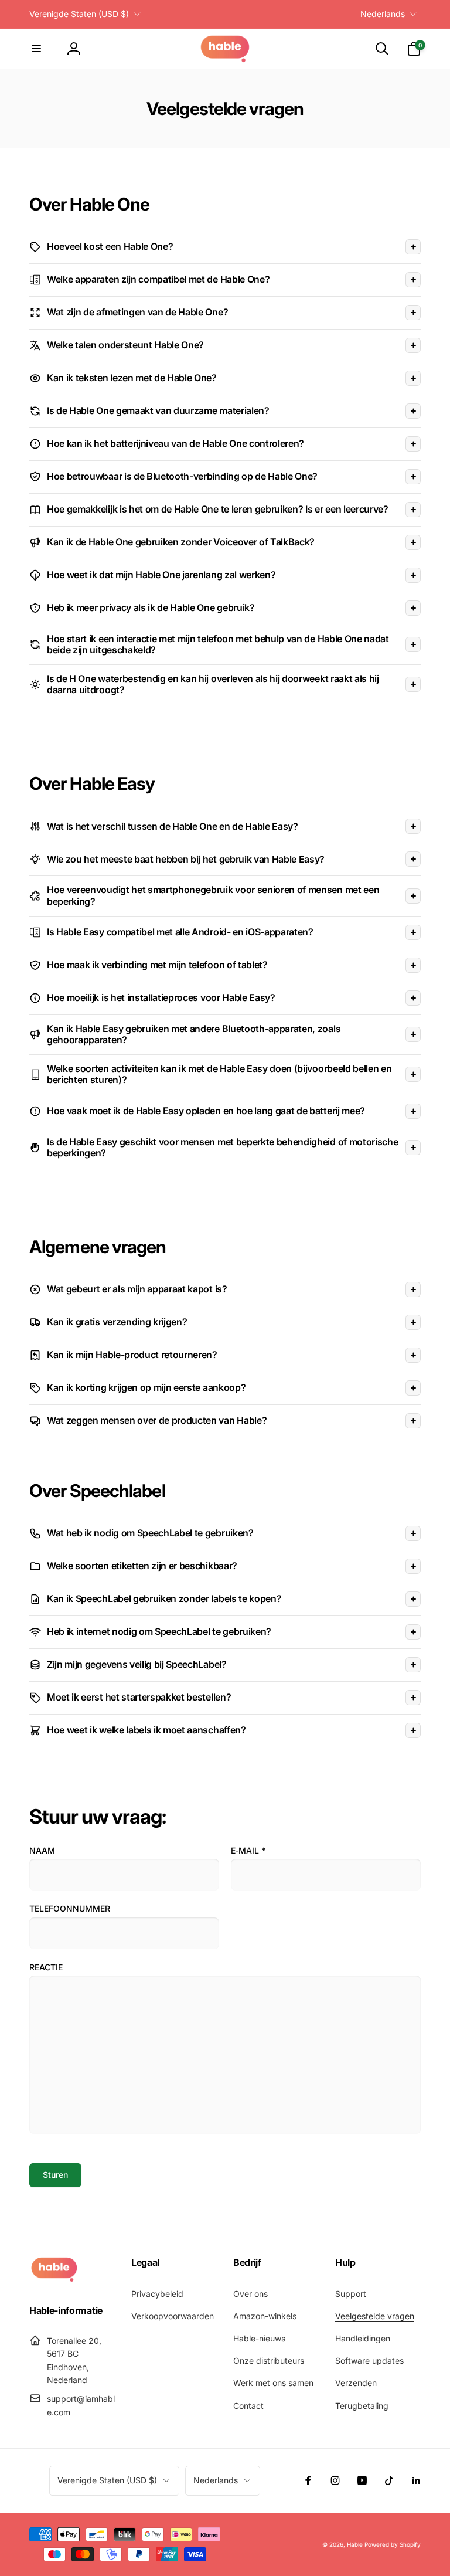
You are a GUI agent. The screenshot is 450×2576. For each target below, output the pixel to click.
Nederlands (383, 14)
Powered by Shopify (393, 2544)
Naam (42, 1850)
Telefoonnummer (70, 1908)
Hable (355, 2544)
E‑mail (248, 1850)
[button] (36, 49)
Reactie (46, 1967)
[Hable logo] (54, 2279)
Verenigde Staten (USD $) (79, 14)
